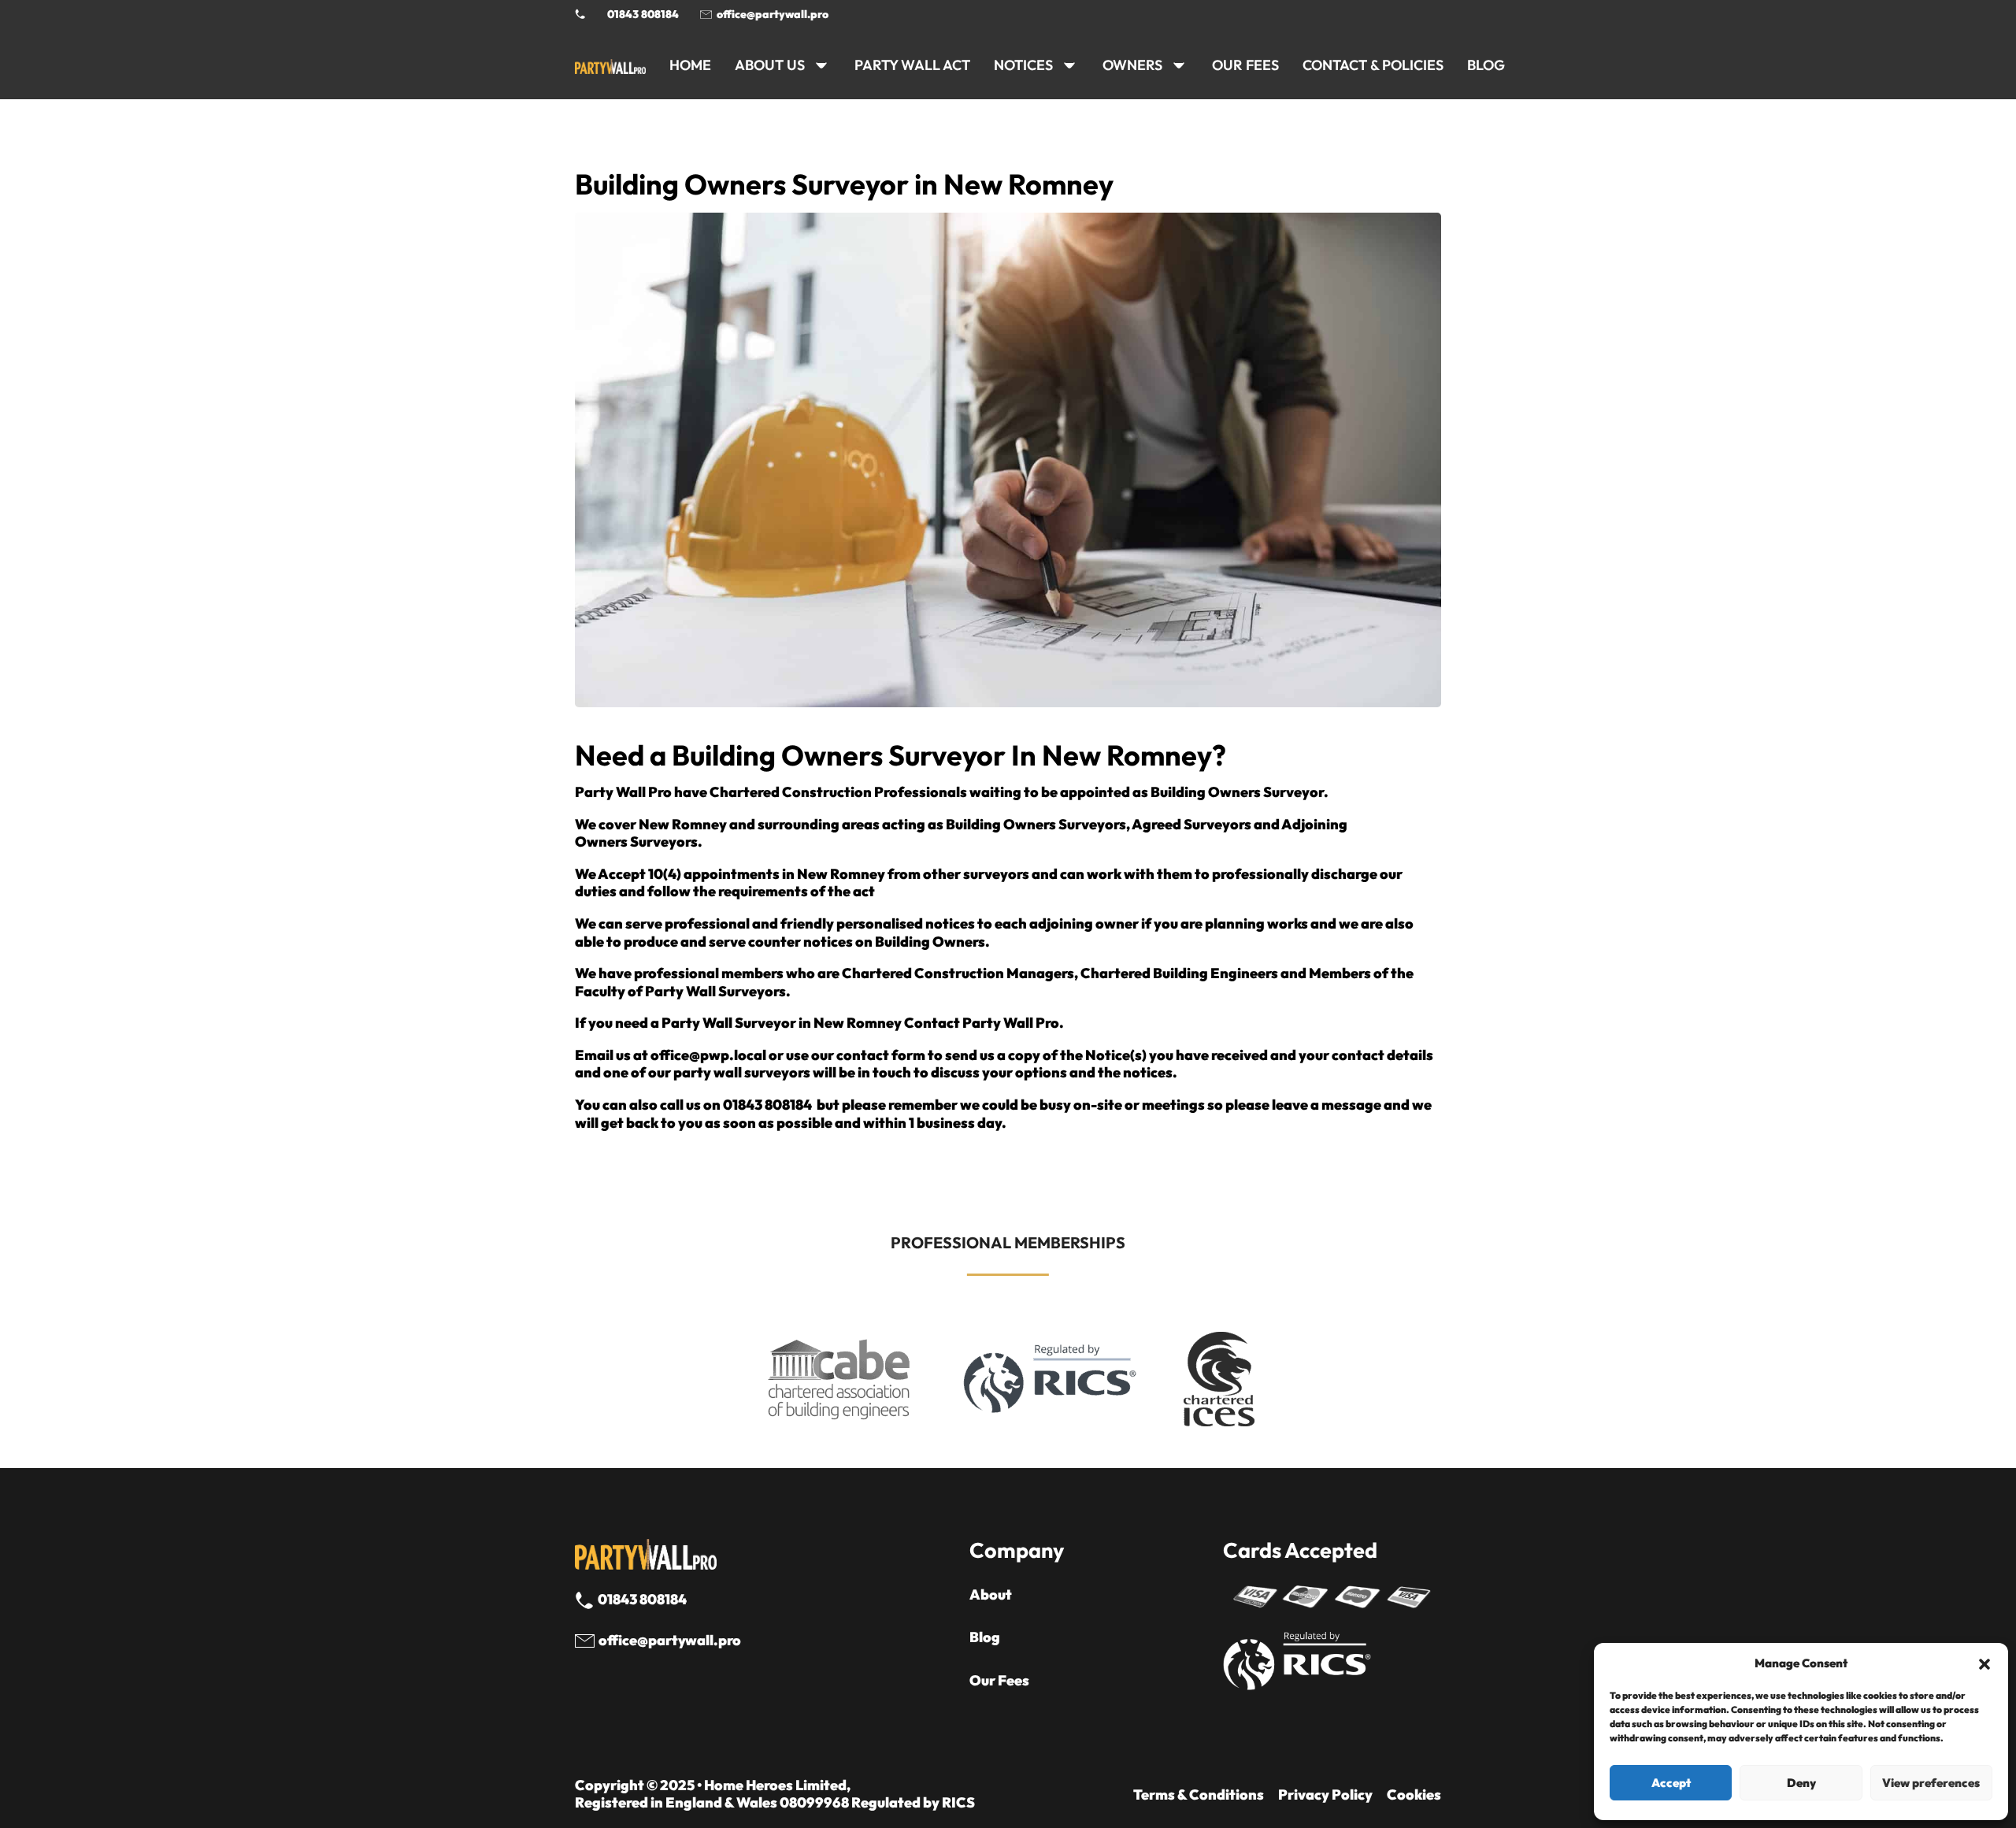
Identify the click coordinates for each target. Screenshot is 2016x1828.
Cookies (1414, 1795)
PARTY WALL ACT (912, 65)
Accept (1671, 1783)
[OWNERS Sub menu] (1179, 65)
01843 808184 (643, 14)
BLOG (1486, 65)
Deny (1801, 1783)
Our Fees (1245, 65)
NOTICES (1023, 65)
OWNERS (1132, 65)
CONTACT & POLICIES (1373, 65)
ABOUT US (770, 65)
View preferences (1931, 1783)
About (991, 1595)
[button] (1984, 1664)
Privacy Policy (1325, 1795)
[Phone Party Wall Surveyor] (580, 14)
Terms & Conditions (1199, 1795)
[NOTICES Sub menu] (1069, 65)
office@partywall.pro (773, 14)
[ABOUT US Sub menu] (821, 65)
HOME (690, 65)
